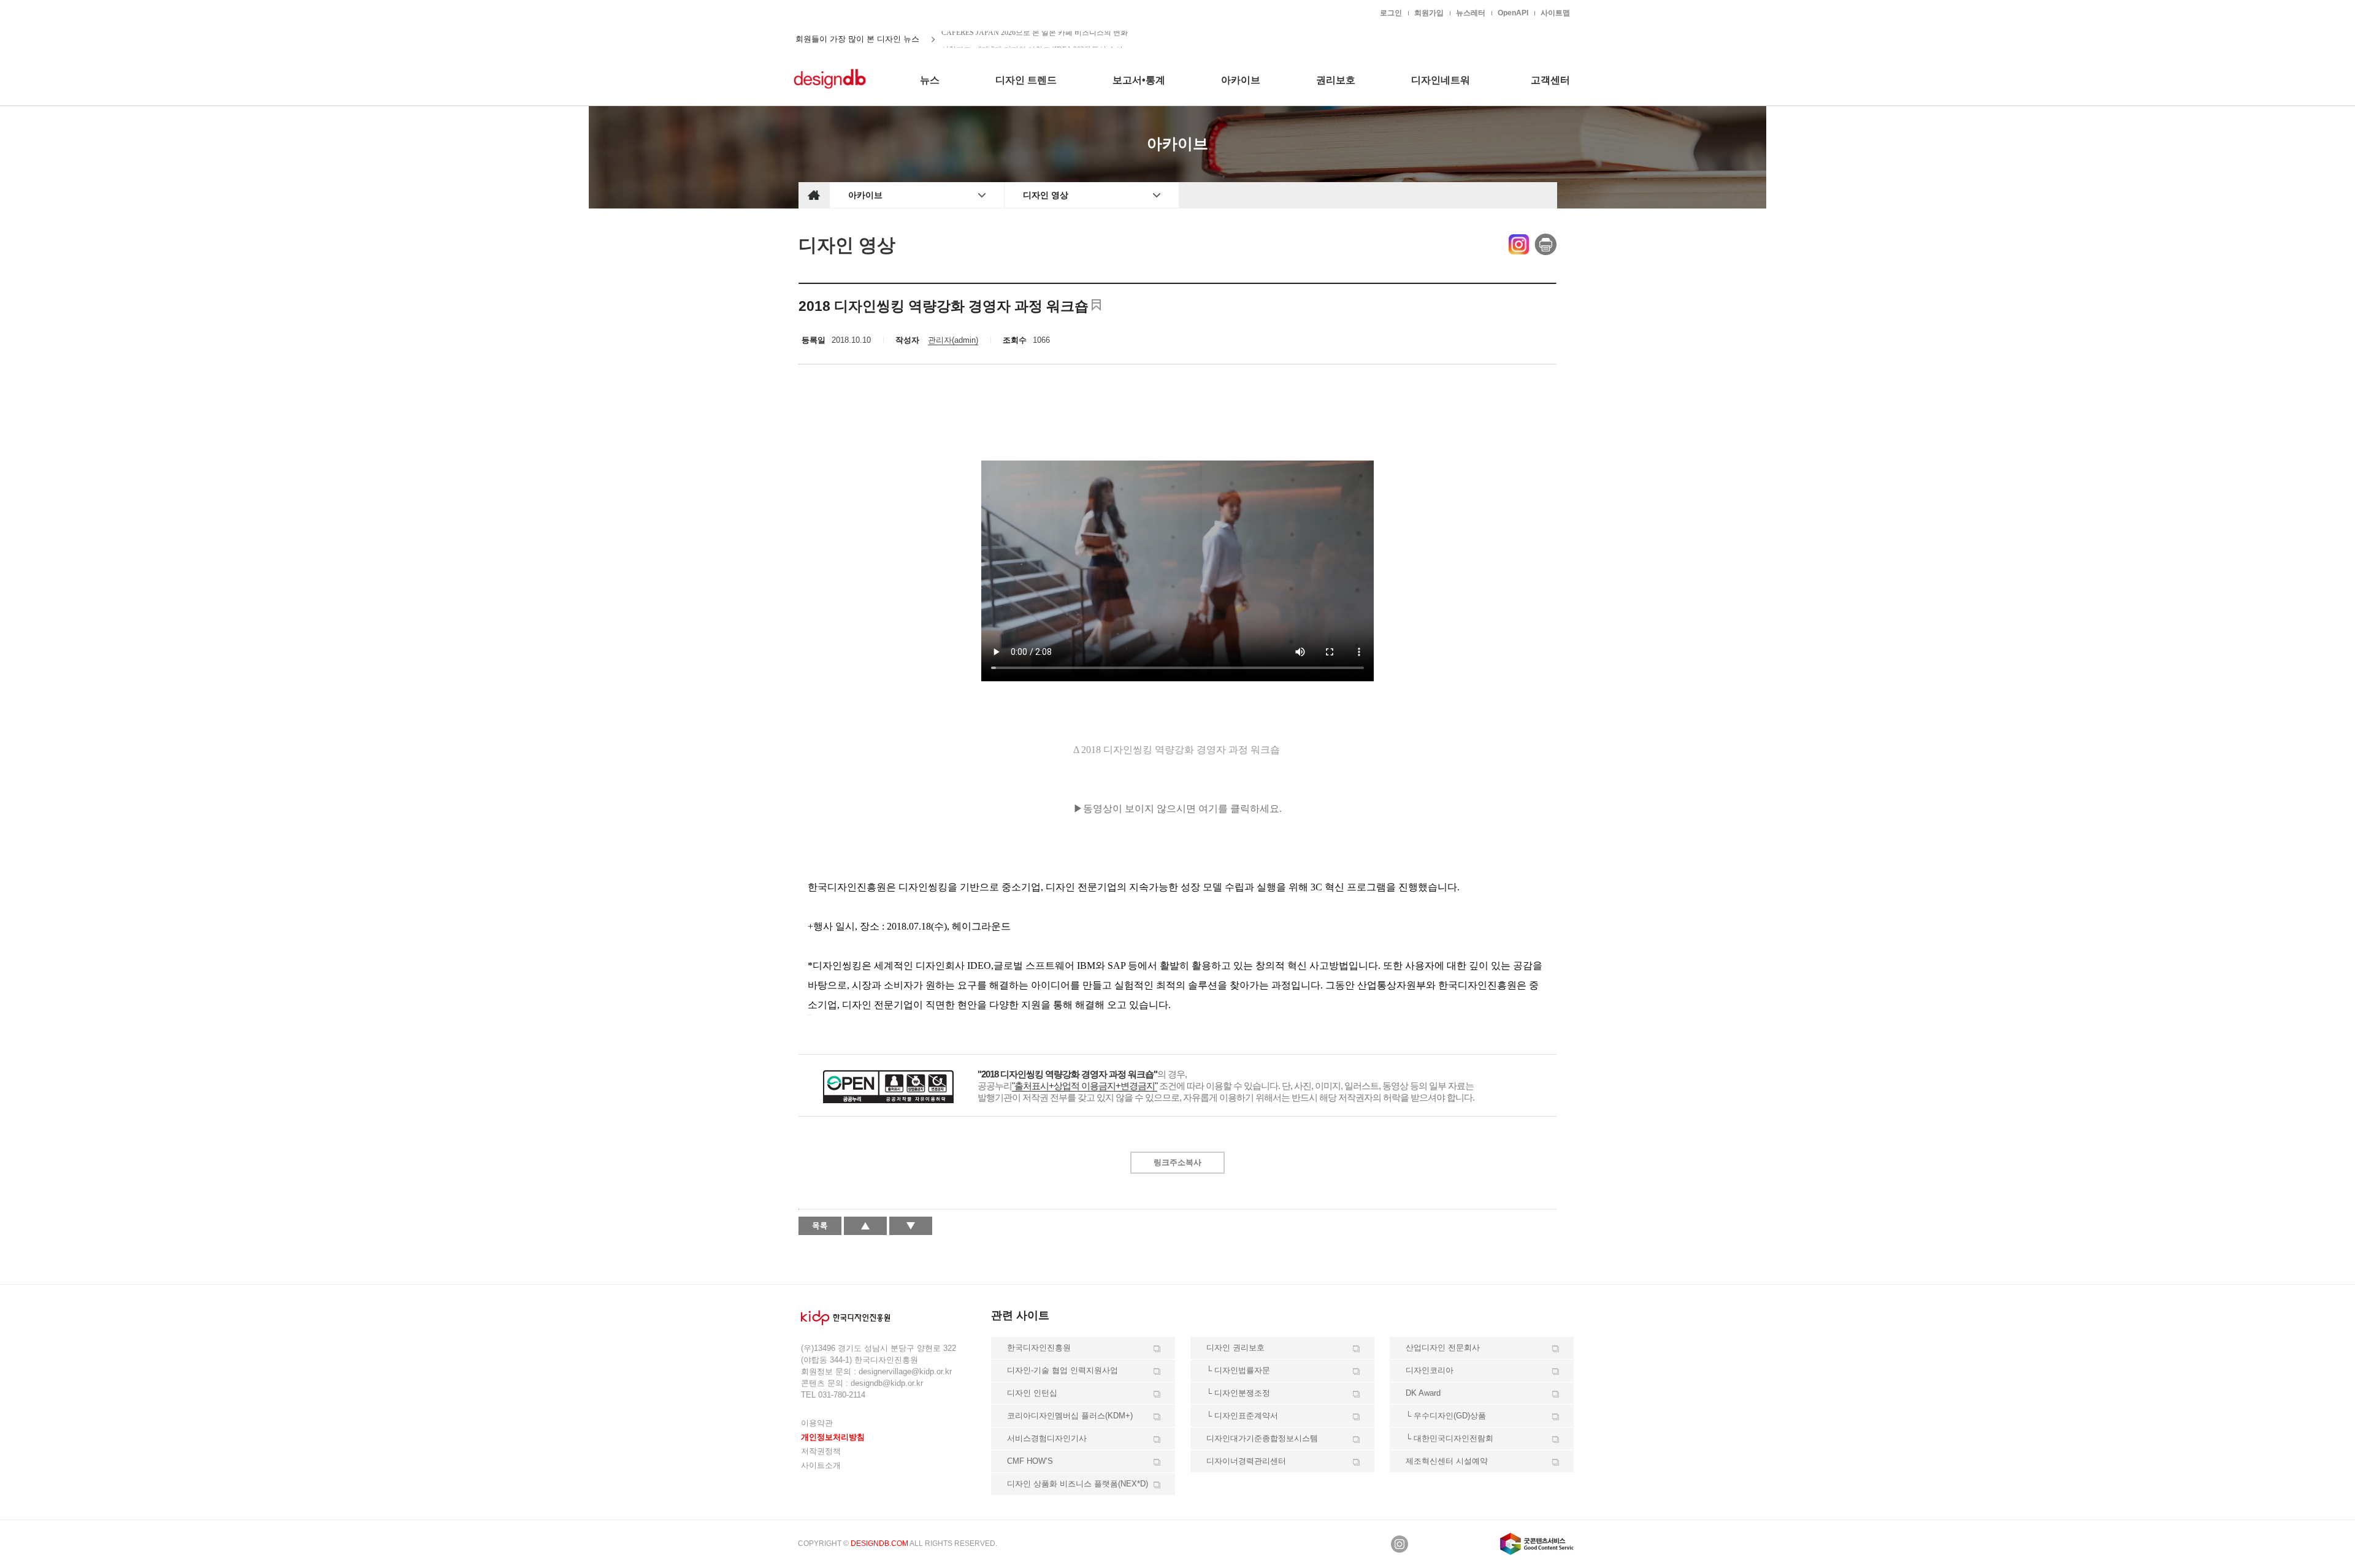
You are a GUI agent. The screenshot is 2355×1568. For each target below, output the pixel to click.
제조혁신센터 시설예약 (1447, 1461)
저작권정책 (821, 1451)
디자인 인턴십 (1032, 1393)
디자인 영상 (1046, 195)
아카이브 (865, 195)
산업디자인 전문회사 (1443, 1348)
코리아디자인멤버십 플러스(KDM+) (1070, 1416)
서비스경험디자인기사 (1047, 1438)
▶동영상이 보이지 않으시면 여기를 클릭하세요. (1177, 809)
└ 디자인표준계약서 (1242, 1416)
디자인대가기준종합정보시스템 (1262, 1438)
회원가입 (1429, 13)
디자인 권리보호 (1235, 1348)
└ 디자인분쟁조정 (1238, 1393)
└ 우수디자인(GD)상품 (1446, 1416)
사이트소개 (821, 1465)
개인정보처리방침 (833, 1437)
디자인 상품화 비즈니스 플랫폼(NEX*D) (1078, 1484)
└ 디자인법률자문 (1238, 1370)
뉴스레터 (1471, 13)
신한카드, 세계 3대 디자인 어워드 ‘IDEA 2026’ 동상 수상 (1032, 39)
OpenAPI (1513, 13)
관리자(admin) (953, 340)
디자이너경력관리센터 (1246, 1461)
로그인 (1391, 13)
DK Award (1423, 1393)
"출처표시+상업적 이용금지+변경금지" (1085, 1086)
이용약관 (817, 1423)
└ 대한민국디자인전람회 (1449, 1438)
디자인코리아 (1430, 1370)
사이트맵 (1555, 13)
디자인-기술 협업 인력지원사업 (1063, 1370)
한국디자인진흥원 (824, 12)
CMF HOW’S (1030, 1461)
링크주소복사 (1177, 1162)
